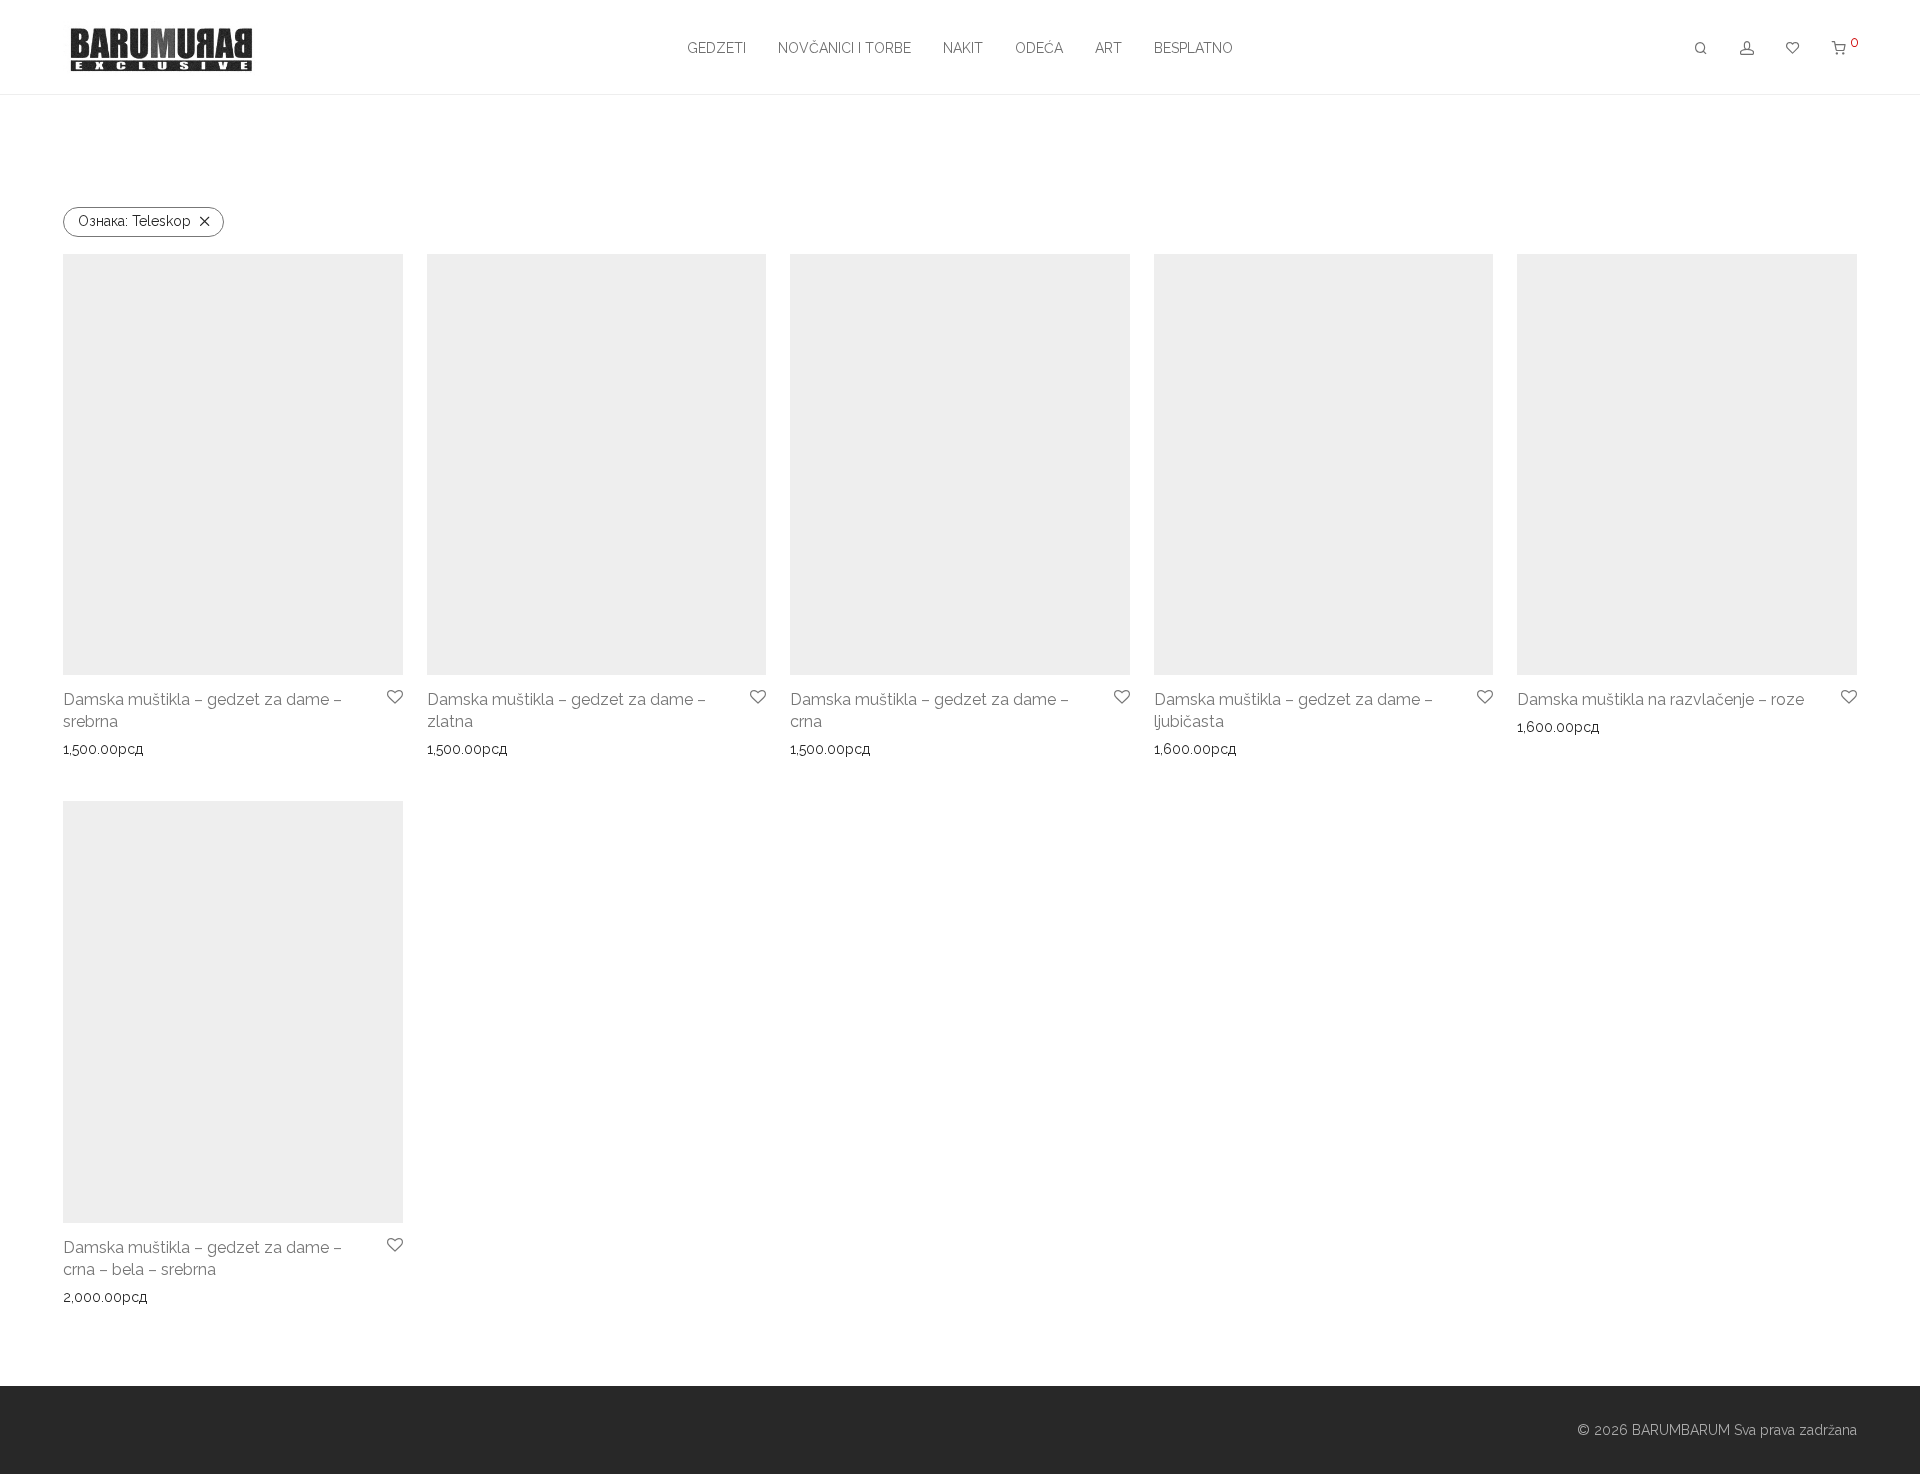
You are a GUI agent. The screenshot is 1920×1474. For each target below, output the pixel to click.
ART (1108, 48)
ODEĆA (1039, 48)
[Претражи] (1701, 48)
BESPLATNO (1193, 48)
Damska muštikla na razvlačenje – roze (1660, 699)
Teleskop (134, 221)
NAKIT (963, 48)
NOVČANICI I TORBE (844, 48)
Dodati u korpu (105, 749)
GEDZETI (716, 48)
